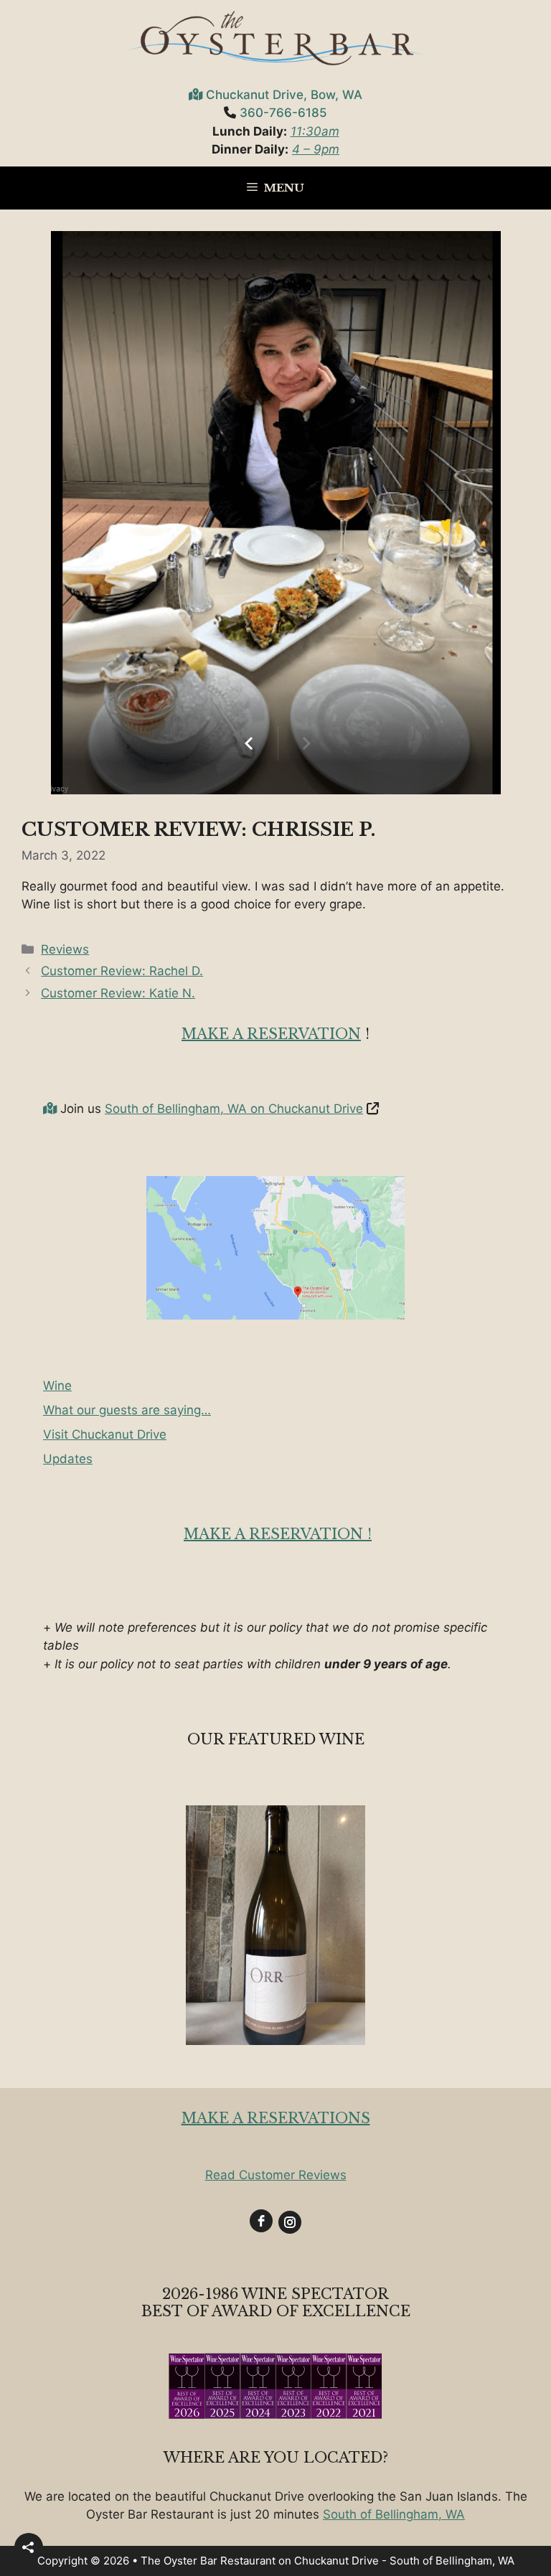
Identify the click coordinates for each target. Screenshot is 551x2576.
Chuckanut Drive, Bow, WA (284, 95)
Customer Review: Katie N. (118, 993)
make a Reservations (276, 2118)
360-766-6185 (283, 113)
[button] (29, 2547)
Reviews (65, 949)
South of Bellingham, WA (394, 2514)
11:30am (315, 131)
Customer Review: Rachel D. (122, 971)
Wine (57, 1386)
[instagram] (290, 2222)
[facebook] (261, 2221)
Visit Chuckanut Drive (105, 1434)
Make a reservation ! (278, 1534)
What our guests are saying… (127, 1410)
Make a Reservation (271, 1034)
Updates (68, 1459)
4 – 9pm (316, 149)
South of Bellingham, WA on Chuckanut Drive (234, 1109)
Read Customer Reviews (276, 2175)
